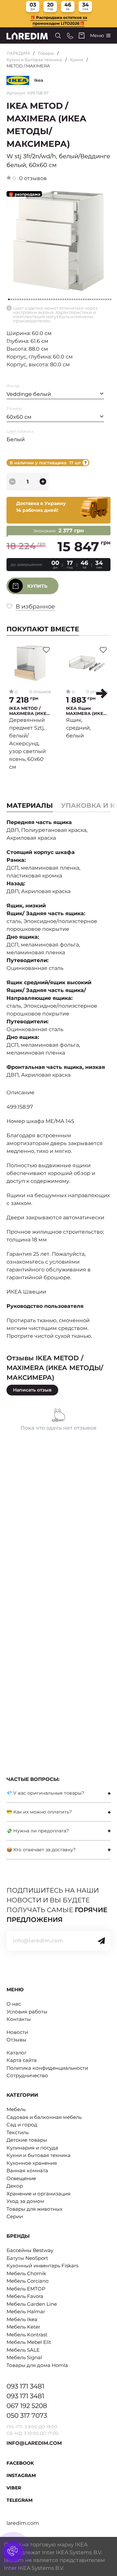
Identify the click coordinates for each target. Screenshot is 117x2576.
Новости (17, 2032)
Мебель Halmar (26, 2311)
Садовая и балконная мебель (44, 2117)
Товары (46, 53)
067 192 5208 (27, 2406)
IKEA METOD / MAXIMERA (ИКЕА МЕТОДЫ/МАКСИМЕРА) (29, 711)
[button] (102, 693)
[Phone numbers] (70, 36)
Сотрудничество (27, 2075)
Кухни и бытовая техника (34, 60)
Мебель (16, 2109)
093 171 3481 (25, 2386)
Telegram (19, 2500)
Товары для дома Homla (37, 2365)
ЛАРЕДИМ (18, 53)
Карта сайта (22, 2060)
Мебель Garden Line (32, 2304)
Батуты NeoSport (27, 2258)
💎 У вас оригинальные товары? (45, 1793)
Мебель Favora (25, 2296)
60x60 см (19, 417)
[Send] (101, 1941)
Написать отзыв (32, 1390)
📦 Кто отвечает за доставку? (41, 1850)
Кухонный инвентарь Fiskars (42, 2266)
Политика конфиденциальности (47, 2068)
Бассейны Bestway (30, 2250)
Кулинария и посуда (32, 2148)
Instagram (21, 2475)
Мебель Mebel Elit (29, 2342)
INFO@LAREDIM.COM (34, 2443)
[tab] (58, 1793)
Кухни (77, 60)
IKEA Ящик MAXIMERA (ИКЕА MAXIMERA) (86, 711)
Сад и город (22, 2125)
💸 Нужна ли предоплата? (38, 1831)
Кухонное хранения (32, 2163)
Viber (14, 2488)
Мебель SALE (23, 2350)
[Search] (58, 36)
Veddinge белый (29, 394)
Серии (15, 2216)
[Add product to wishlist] (46, 650)
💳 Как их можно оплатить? (39, 1812)
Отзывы (16, 2040)
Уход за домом (25, 2201)
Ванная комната (27, 2170)
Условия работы (27, 2012)
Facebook (20, 2463)
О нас (14, 2004)
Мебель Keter (23, 2327)
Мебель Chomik (26, 2273)
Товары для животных (34, 2209)
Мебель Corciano (27, 2281)
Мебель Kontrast (27, 2335)
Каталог (17, 2053)
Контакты (19, 2019)
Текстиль (18, 2132)
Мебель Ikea (22, 2319)
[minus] (12, 482)
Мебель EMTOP (26, 2289)
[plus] (43, 482)
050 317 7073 (27, 2415)
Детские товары (27, 2140)
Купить (37, 586)
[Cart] (82, 35)
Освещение (21, 2178)
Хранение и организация (39, 2194)
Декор (15, 2186)
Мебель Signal (24, 2357)
